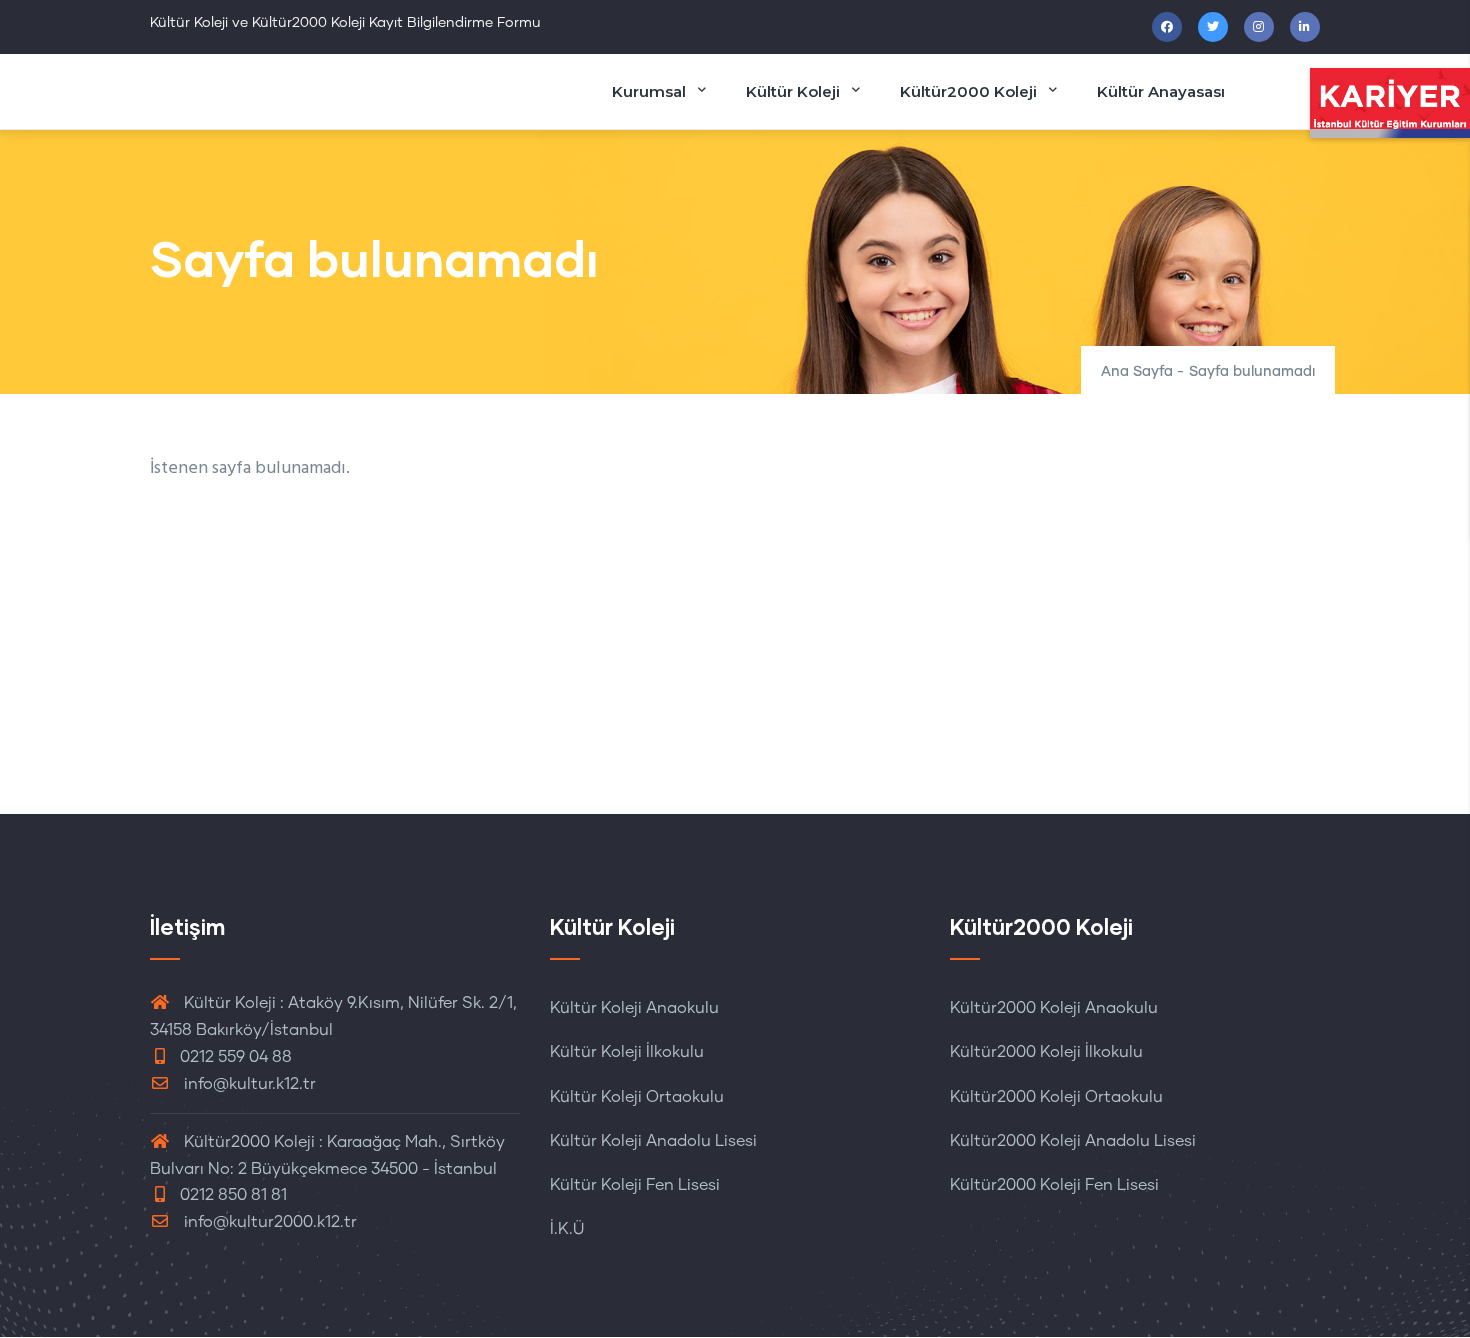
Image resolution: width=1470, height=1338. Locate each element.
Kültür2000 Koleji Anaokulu (1054, 1008)
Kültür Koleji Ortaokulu (637, 1097)
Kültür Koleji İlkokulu (627, 1052)
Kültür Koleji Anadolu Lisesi (653, 1141)
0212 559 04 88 (236, 1057)
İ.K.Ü (567, 1229)
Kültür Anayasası (1161, 91)
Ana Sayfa (1137, 372)
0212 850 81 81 (233, 1195)
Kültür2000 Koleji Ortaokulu (1056, 1097)
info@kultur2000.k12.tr (270, 1222)
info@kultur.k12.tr (250, 1084)
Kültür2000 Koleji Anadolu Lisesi (1073, 1141)
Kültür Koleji (793, 91)
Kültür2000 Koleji (968, 91)
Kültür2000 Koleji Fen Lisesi (1054, 1185)
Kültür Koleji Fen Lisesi (635, 1185)
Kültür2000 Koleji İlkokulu (1046, 1052)
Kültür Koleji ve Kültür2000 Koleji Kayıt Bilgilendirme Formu (345, 23)
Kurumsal (649, 91)
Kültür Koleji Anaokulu (634, 1008)
